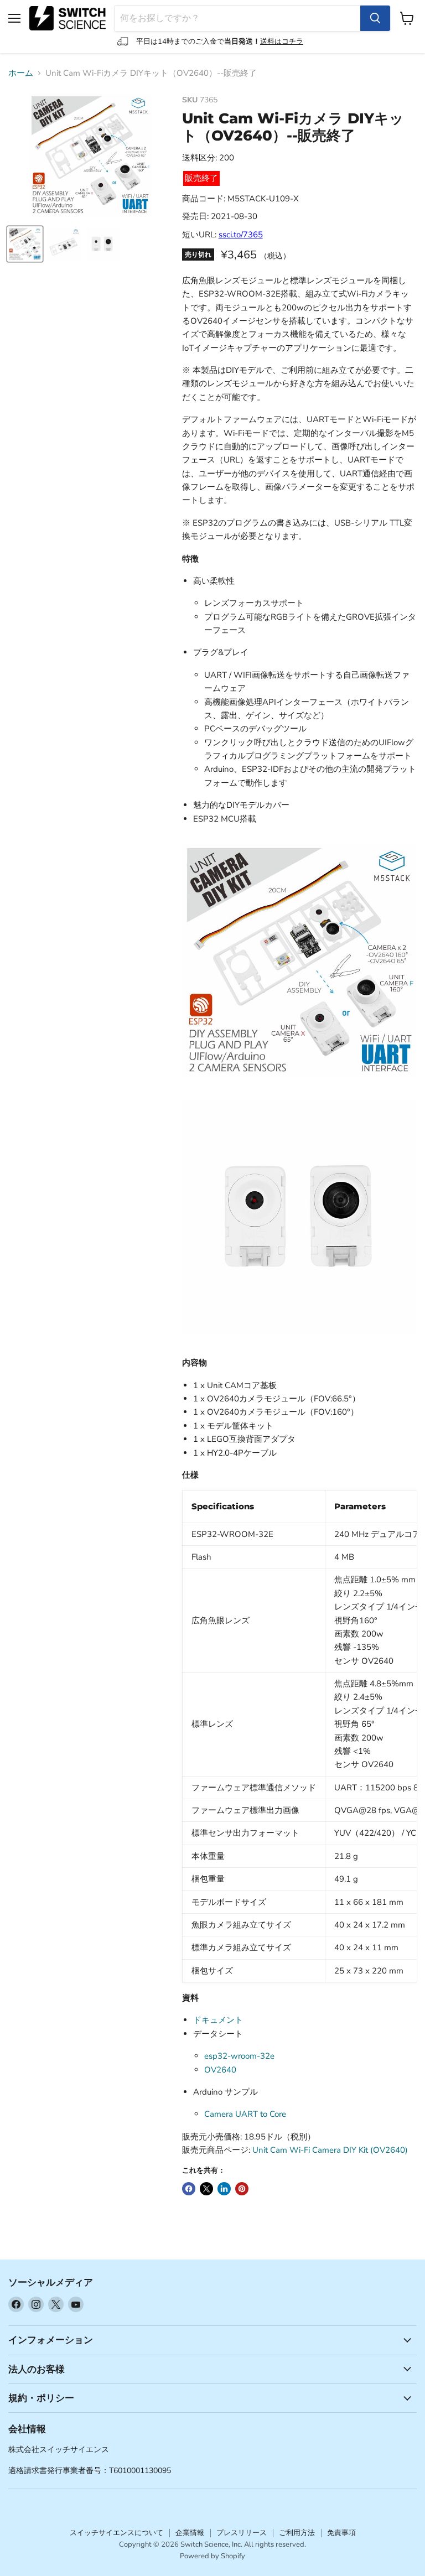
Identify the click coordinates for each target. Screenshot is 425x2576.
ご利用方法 (297, 2533)
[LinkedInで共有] (224, 2189)
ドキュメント (218, 2020)
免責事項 (341, 2533)
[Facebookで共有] (189, 2189)
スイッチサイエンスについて (116, 2533)
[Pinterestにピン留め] (242, 2189)
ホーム (21, 73)
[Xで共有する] (206, 2189)
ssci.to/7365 (241, 235)
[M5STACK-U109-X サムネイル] (25, 244)
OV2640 (220, 2070)
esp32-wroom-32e (239, 2056)
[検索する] (375, 18)
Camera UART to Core (245, 2114)
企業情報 (190, 2533)
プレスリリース (242, 2533)
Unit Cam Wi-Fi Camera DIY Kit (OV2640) (330, 2150)
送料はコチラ (282, 41)
